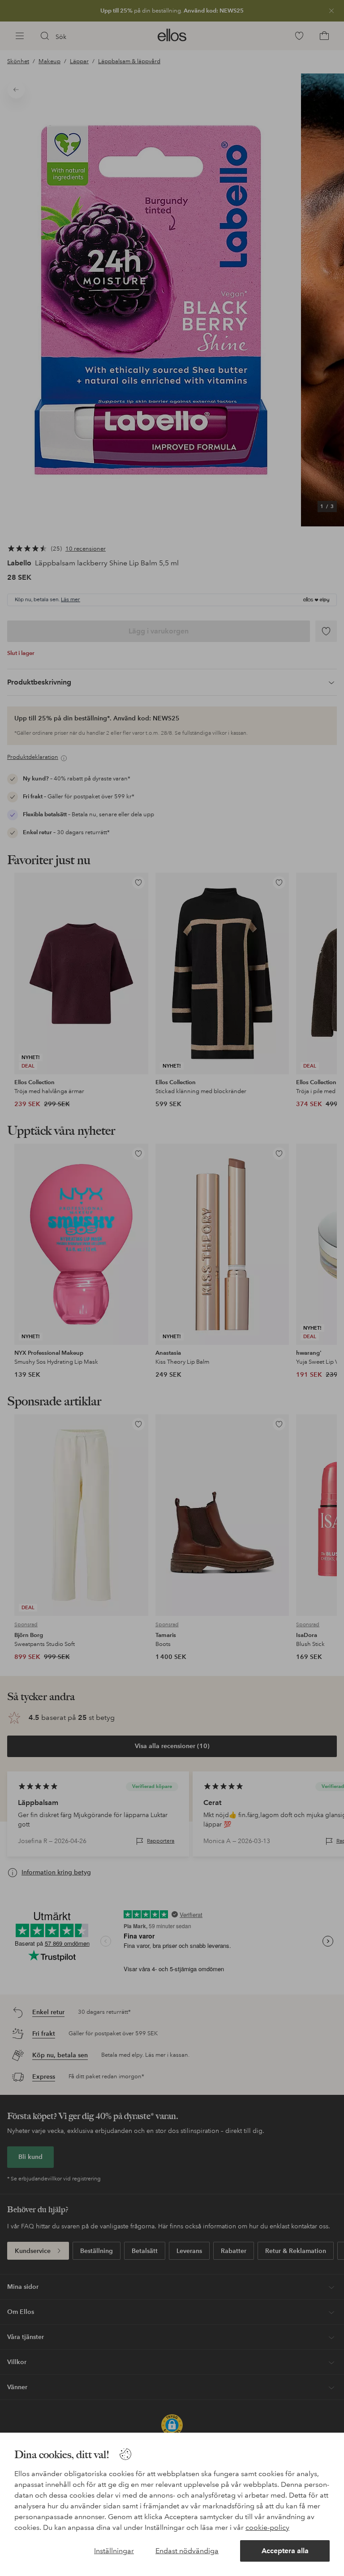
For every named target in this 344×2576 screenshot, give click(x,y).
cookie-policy (267, 2527)
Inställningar (114, 2551)
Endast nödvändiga (187, 2551)
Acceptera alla (285, 2551)
